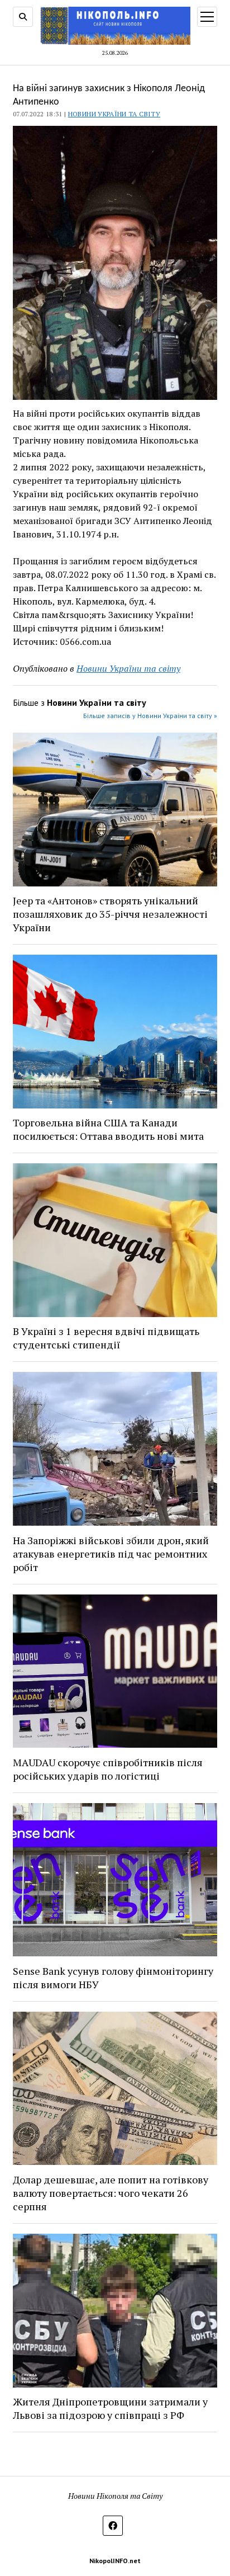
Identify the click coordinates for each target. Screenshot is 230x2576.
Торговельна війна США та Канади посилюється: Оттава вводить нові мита (108, 1129)
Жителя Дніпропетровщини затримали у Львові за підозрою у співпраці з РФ (110, 2408)
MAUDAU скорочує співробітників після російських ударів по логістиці (108, 1769)
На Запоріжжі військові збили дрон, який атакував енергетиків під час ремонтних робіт (111, 1554)
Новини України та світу (114, 114)
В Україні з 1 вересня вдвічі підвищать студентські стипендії (106, 1338)
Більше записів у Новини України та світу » (150, 716)
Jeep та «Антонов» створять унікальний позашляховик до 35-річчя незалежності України (110, 914)
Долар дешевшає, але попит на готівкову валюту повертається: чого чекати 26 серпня (111, 2193)
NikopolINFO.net (115, 2561)
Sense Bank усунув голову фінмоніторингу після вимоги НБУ (113, 1978)
